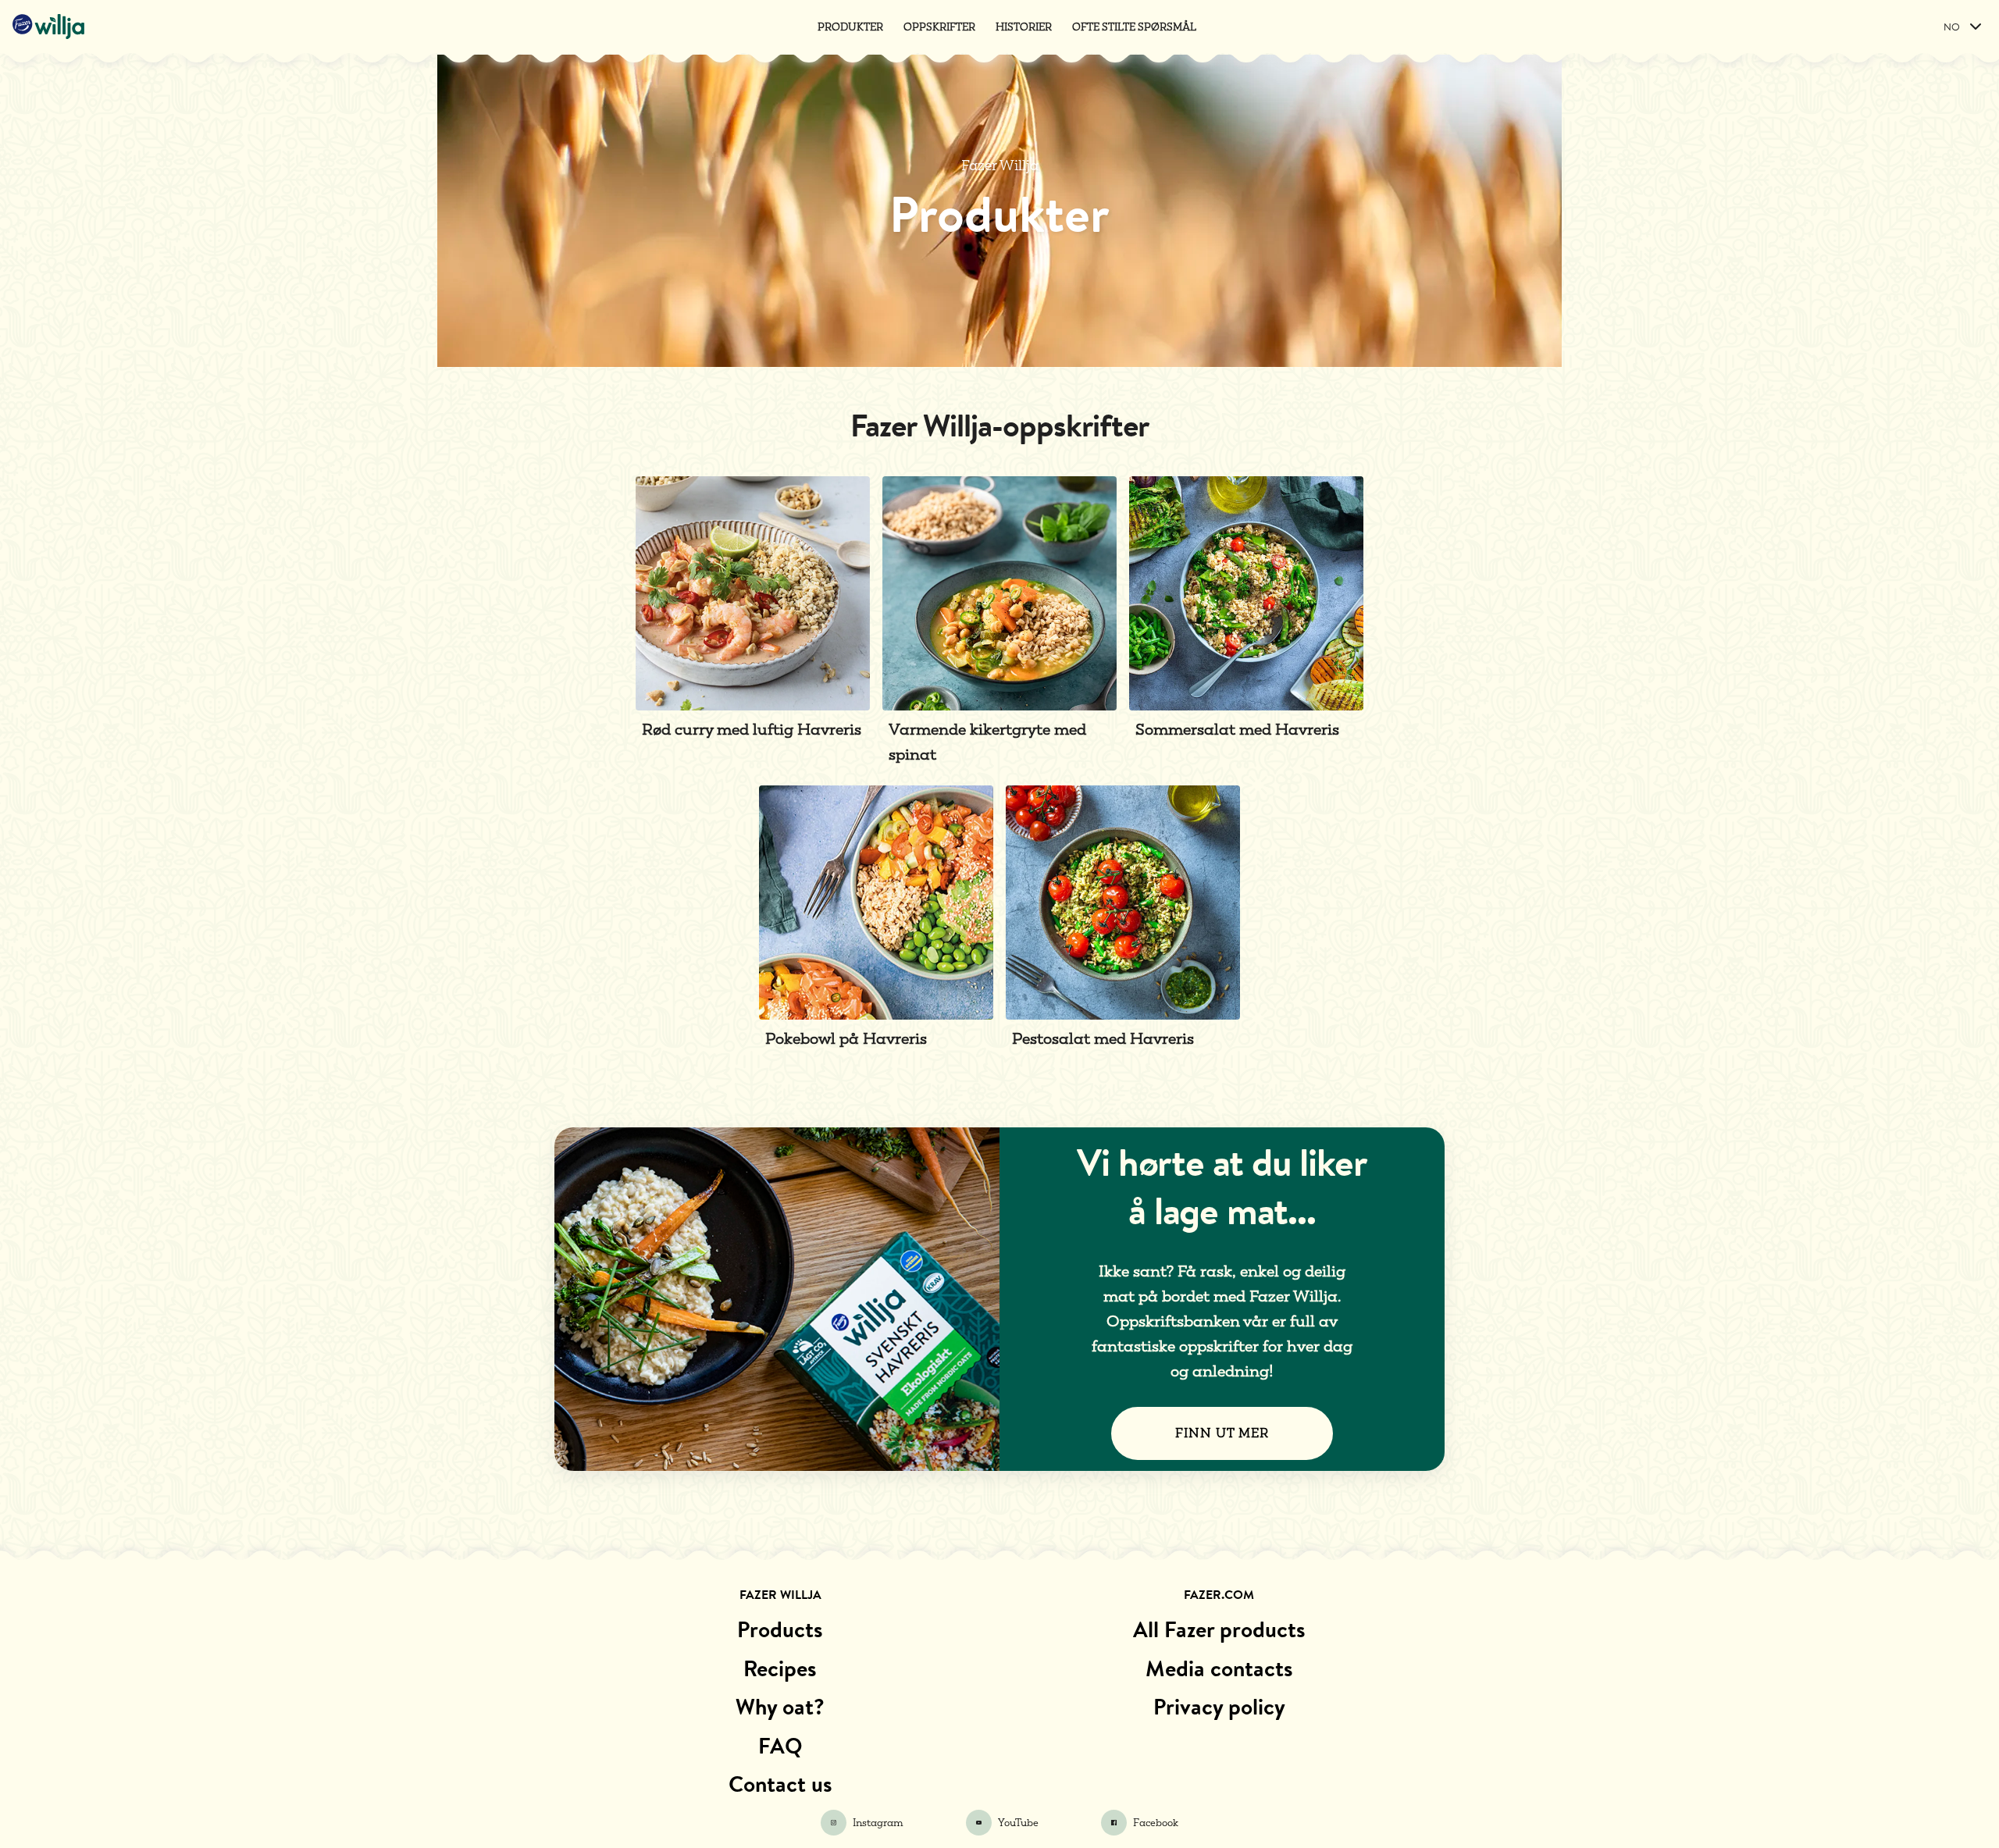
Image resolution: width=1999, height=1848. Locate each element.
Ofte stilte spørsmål (1134, 27)
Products (780, 1629)
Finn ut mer (1222, 1433)
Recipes (780, 1668)
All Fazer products (1219, 1629)
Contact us (780, 1784)
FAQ (780, 1746)
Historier (1024, 27)
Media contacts (1219, 1668)
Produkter (850, 27)
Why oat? (780, 1707)
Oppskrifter (939, 27)
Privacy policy (1219, 1707)
